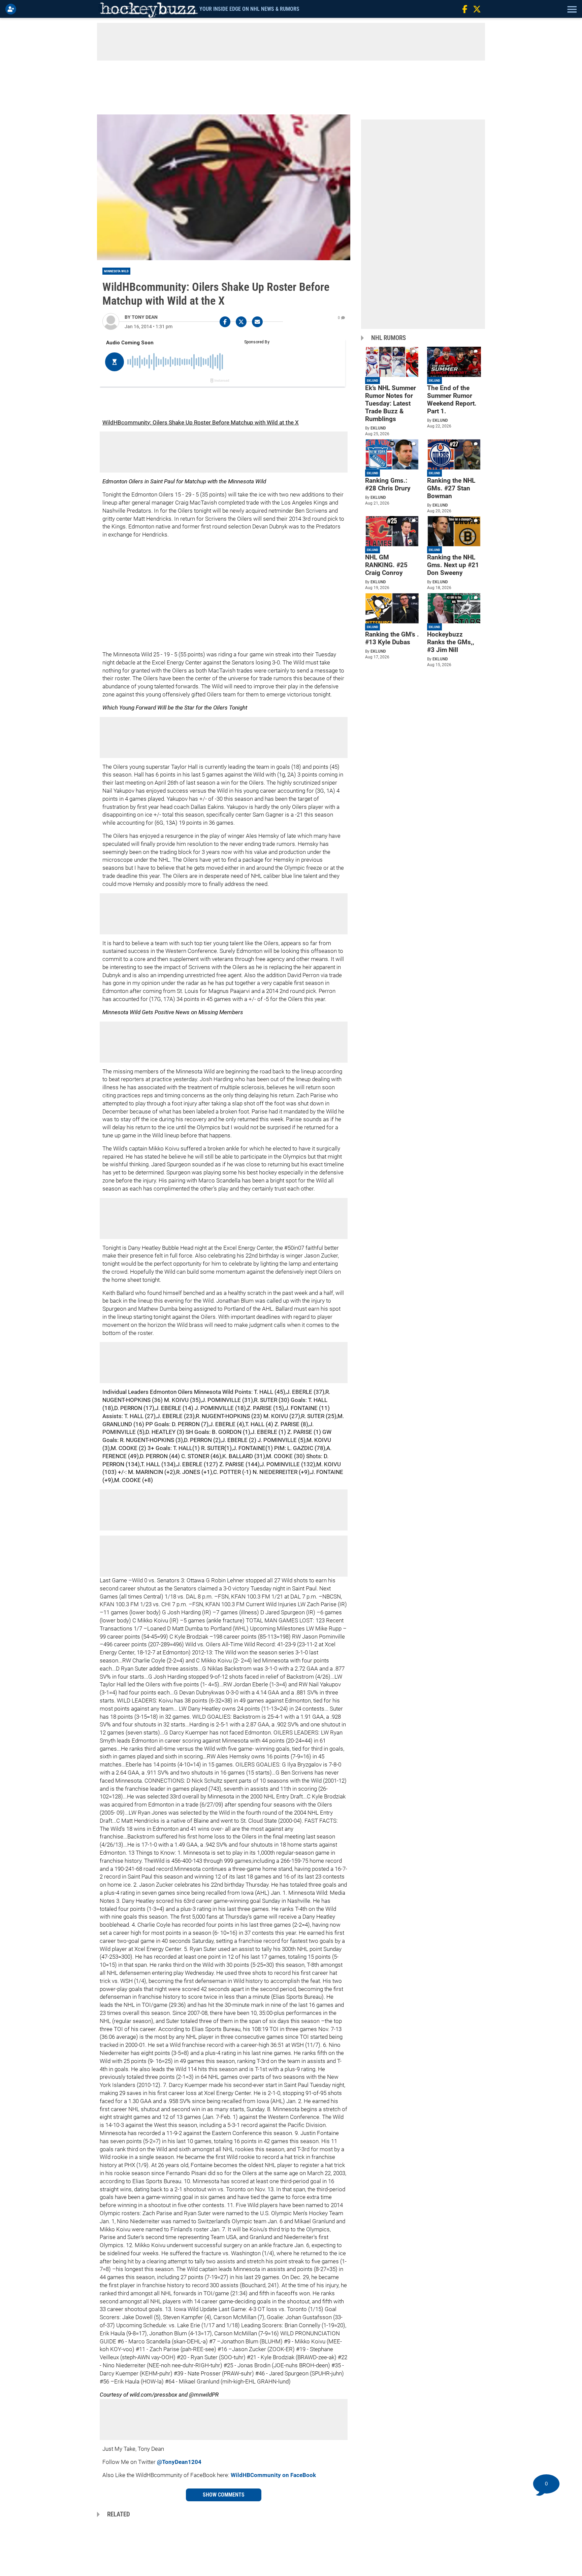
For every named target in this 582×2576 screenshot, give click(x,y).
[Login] (12, 9)
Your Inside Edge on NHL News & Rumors (249, 9)
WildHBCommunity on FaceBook (273, 2475)
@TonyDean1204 (179, 2462)
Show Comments (224, 2495)
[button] (571, 9)
